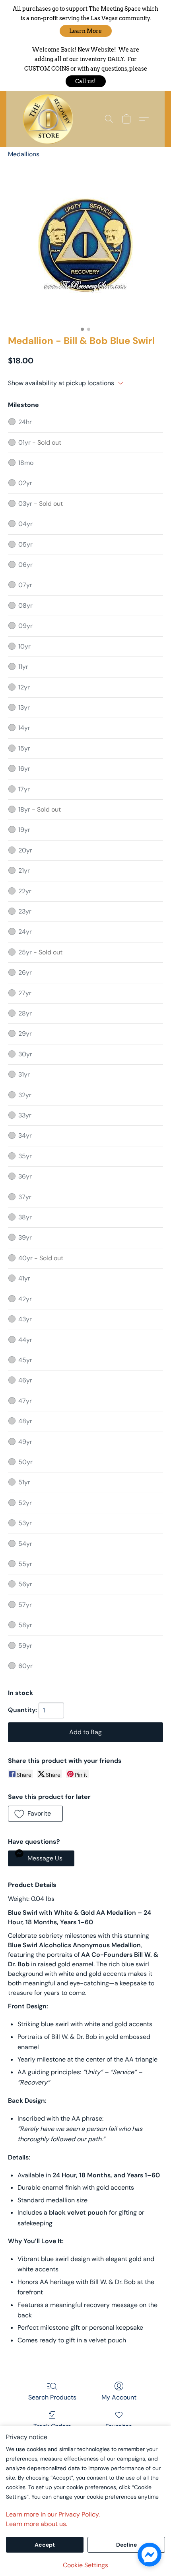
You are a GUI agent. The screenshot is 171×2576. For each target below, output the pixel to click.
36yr (25, 1176)
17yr (24, 789)
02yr (25, 483)
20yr (25, 850)
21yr (24, 871)
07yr (25, 585)
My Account (119, 2397)
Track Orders (52, 2426)
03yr (41, 504)
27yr (25, 993)
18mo (26, 463)
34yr (25, 1135)
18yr (40, 809)
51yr (24, 1482)
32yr (25, 1095)
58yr (25, 1625)
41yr (24, 1278)
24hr (25, 422)
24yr (25, 932)
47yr (25, 1401)
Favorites (119, 2426)
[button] (86, 31)
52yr (25, 1503)
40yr (41, 1258)
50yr (25, 1462)
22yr (25, 891)
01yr (40, 442)
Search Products (52, 2397)
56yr (25, 1584)
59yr (25, 1646)
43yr (25, 1319)
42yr (25, 1299)
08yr (25, 606)
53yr (25, 1523)
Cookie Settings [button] (85, 2565)
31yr (24, 1074)
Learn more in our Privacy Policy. (53, 2514)
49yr (25, 1442)
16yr (24, 769)
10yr (24, 646)
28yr (25, 1013)
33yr (25, 1115)
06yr (25, 565)
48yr (25, 1421)
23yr (25, 911)
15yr (24, 748)
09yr (25, 626)
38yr (25, 1217)
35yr (25, 1156)
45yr (25, 1360)
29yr (25, 1034)
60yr (25, 1666)
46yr (25, 1380)
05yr (25, 544)
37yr (25, 1197)
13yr (24, 707)
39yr (25, 1237)
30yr (25, 1054)
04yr (25, 524)
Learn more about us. (37, 2524)
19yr (24, 830)
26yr (25, 972)
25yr (40, 952)
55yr (25, 1564)
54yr (25, 1544)
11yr (23, 667)
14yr (24, 728)
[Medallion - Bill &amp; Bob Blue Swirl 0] (85, 245)
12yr (24, 687)
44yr (25, 1340)
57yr (25, 1605)
